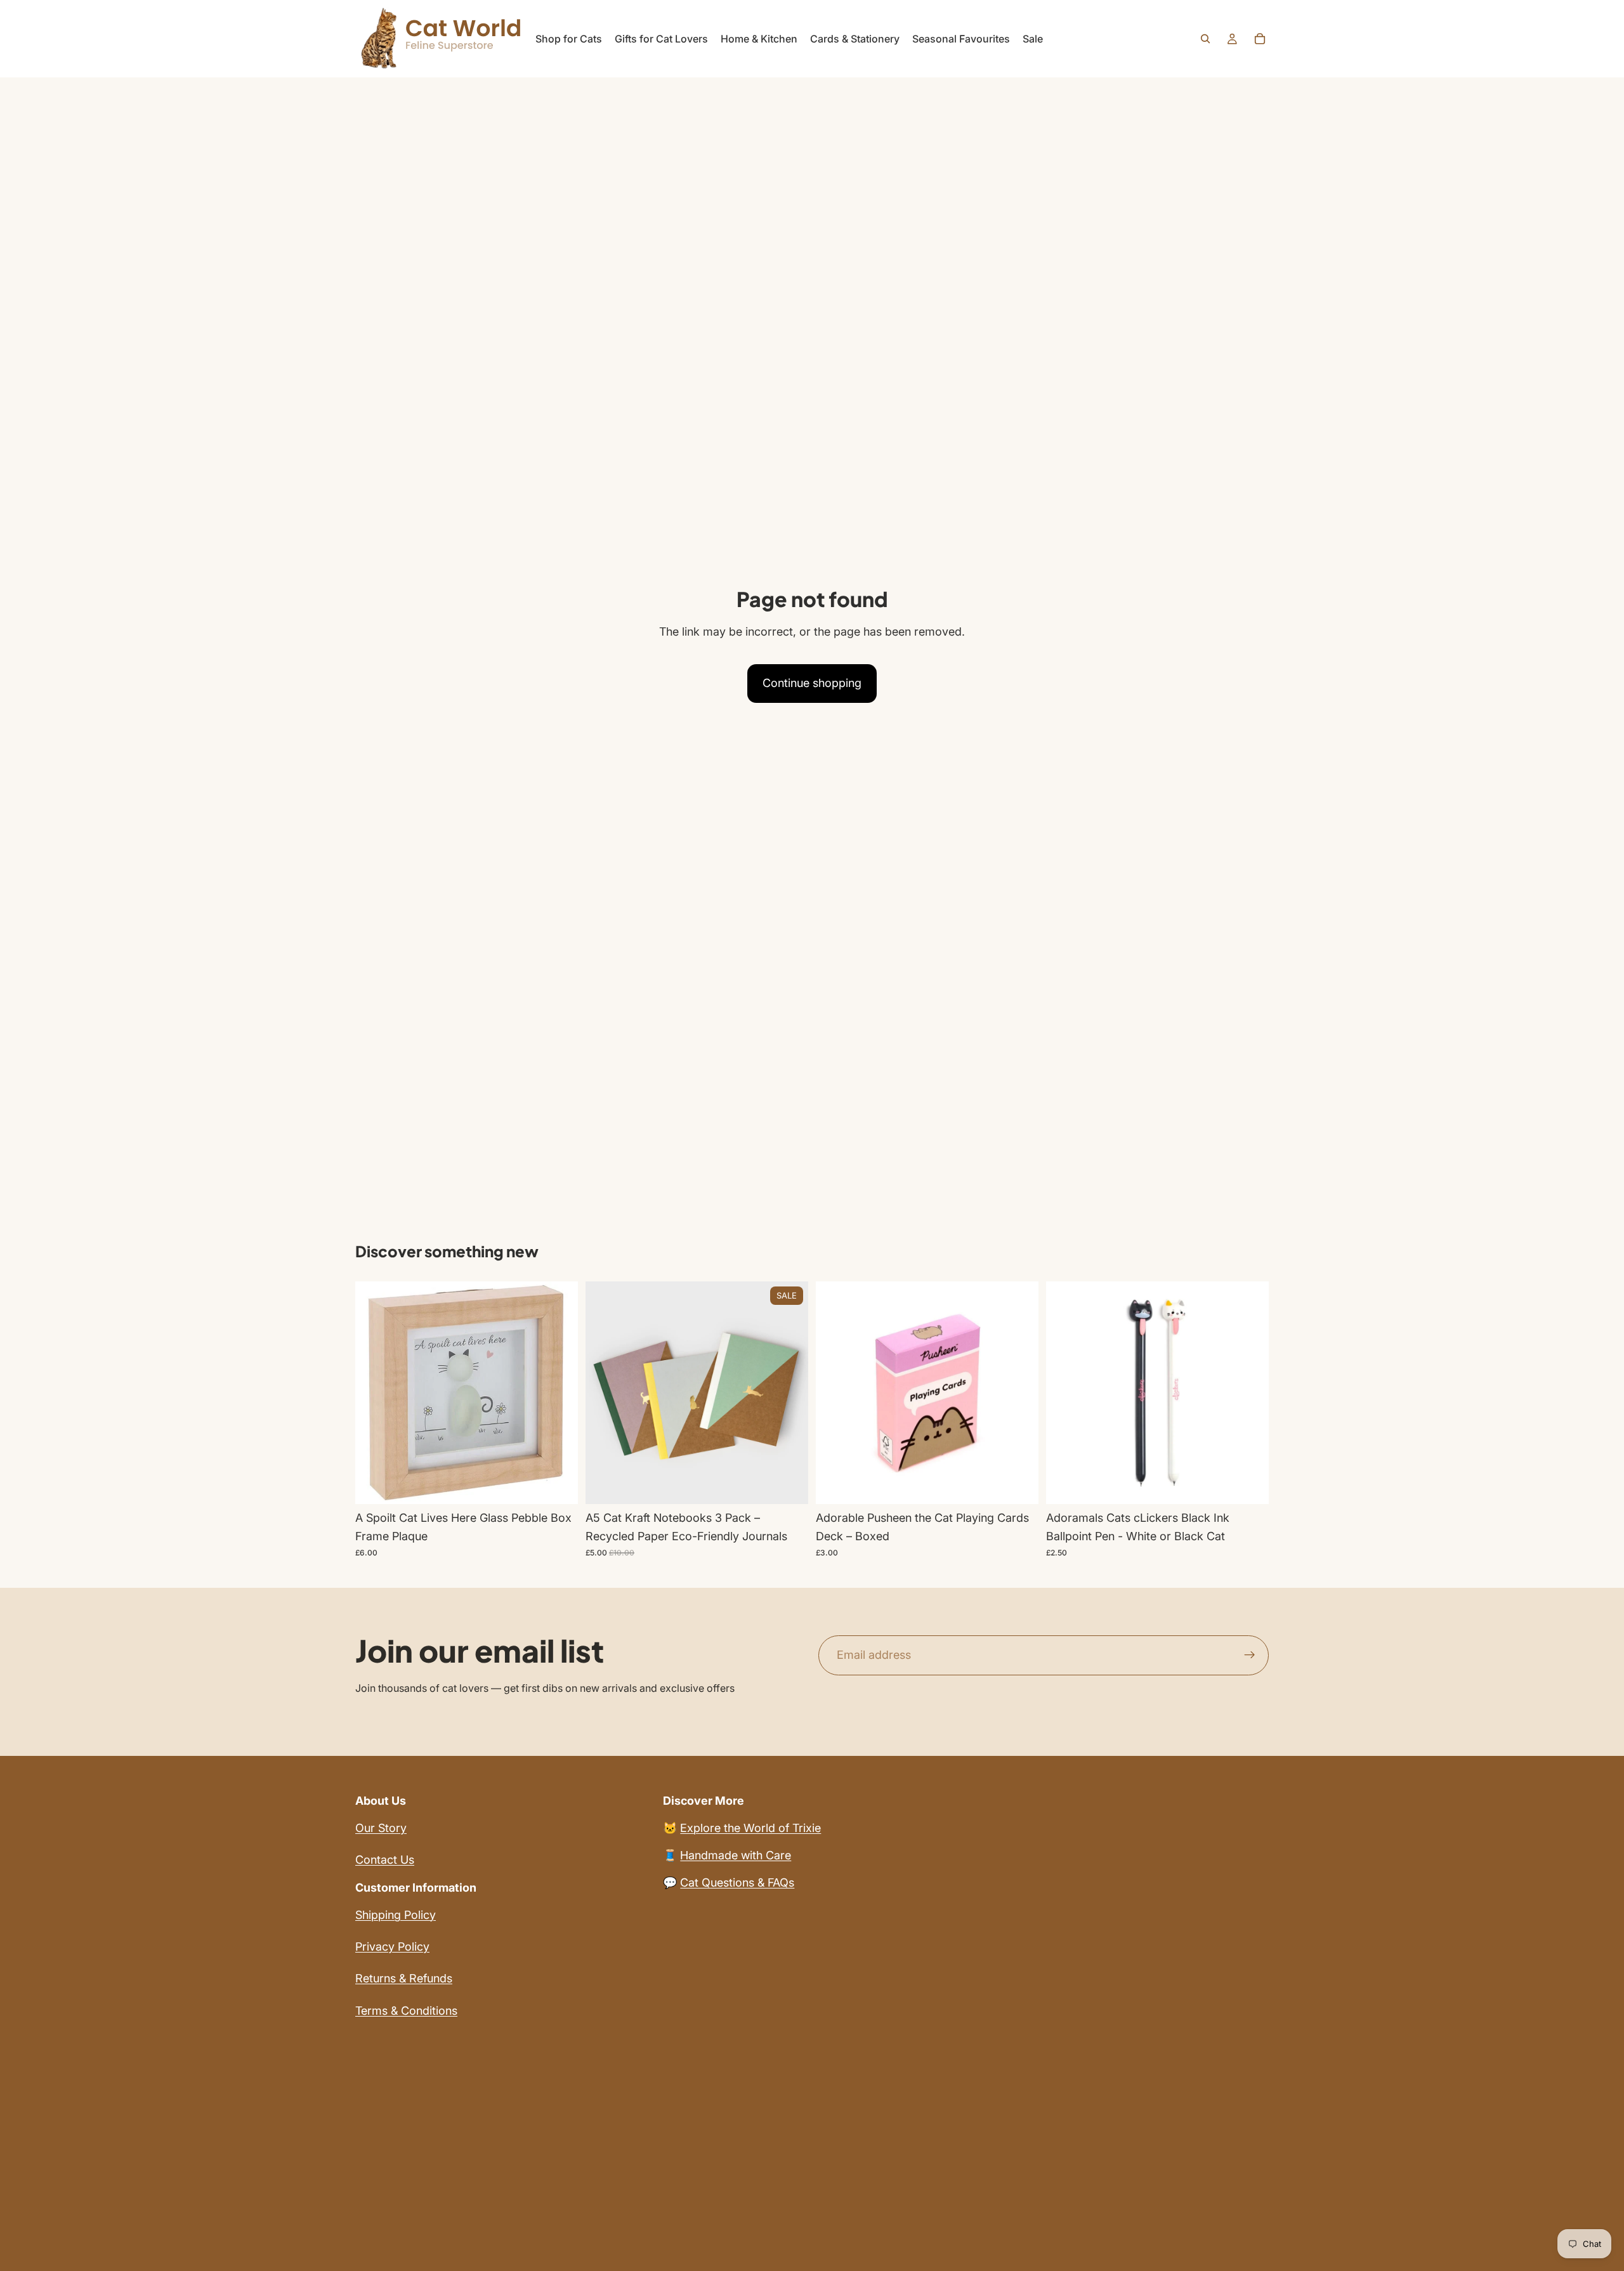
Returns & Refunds (404, 1978)
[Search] (1205, 39)
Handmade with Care (736, 1855)
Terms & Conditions (406, 2011)
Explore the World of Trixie (750, 1828)
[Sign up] (1250, 1656)
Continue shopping (812, 683)
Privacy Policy (392, 1947)
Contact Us (385, 1860)
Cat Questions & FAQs (737, 1882)
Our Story (381, 1828)
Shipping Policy (396, 1915)
